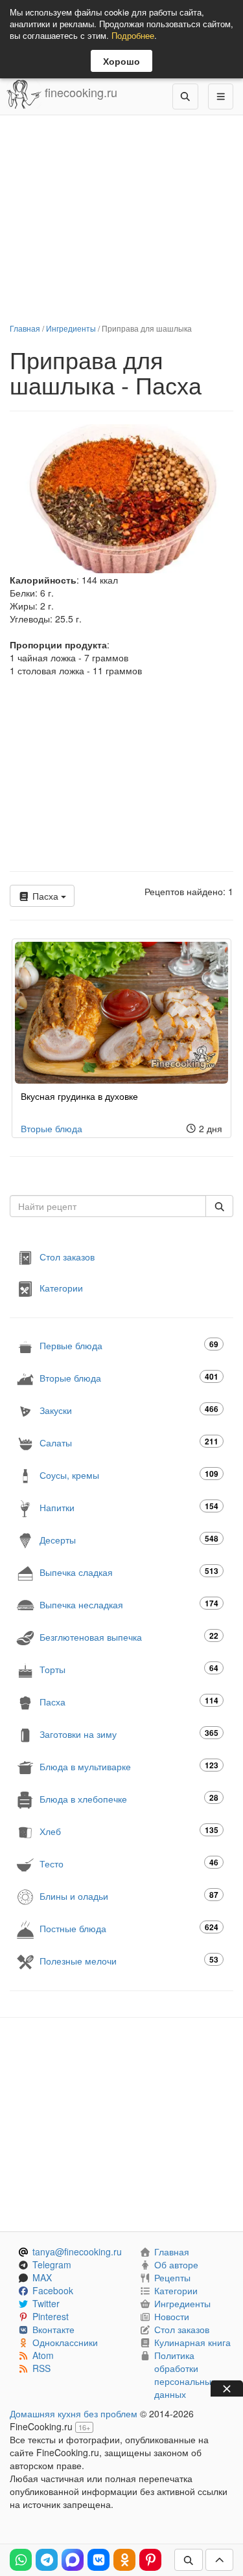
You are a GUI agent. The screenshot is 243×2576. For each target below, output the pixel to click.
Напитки (129, 1507)
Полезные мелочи (129, 1960)
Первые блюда (129, 1345)
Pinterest (51, 2316)
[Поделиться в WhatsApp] (21, 2560)
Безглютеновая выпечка (129, 1636)
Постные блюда (129, 1928)
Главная (25, 328)
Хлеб (129, 1831)
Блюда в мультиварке (129, 1766)
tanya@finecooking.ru (77, 2251)
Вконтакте (53, 2329)
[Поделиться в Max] (73, 2560)
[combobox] (108, 1206)
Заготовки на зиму (129, 1734)
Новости (172, 2316)
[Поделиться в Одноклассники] (124, 2560)
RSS (41, 2368)
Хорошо (121, 61)
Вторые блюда (52, 1128)
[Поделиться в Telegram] (47, 2560)
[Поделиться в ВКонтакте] (98, 2560)
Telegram (52, 2264)
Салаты (129, 1442)
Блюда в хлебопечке (129, 1798)
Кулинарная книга (192, 2342)
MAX (42, 2277)
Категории (61, 1288)
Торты (129, 1669)
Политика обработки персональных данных (185, 2375)
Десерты (129, 1539)
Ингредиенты (71, 328)
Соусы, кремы (129, 1475)
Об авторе (176, 2264)
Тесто (129, 1863)
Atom (43, 2355)
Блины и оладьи (129, 1896)
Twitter (46, 2303)
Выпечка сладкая (129, 1572)
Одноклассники (65, 2342)
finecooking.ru (79, 92)
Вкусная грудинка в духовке (79, 1096)
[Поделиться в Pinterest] (150, 2560)
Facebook (53, 2290)
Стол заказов (67, 1257)
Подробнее (133, 35)
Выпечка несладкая (129, 1604)
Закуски (129, 1410)
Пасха (45, 896)
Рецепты (172, 2277)
